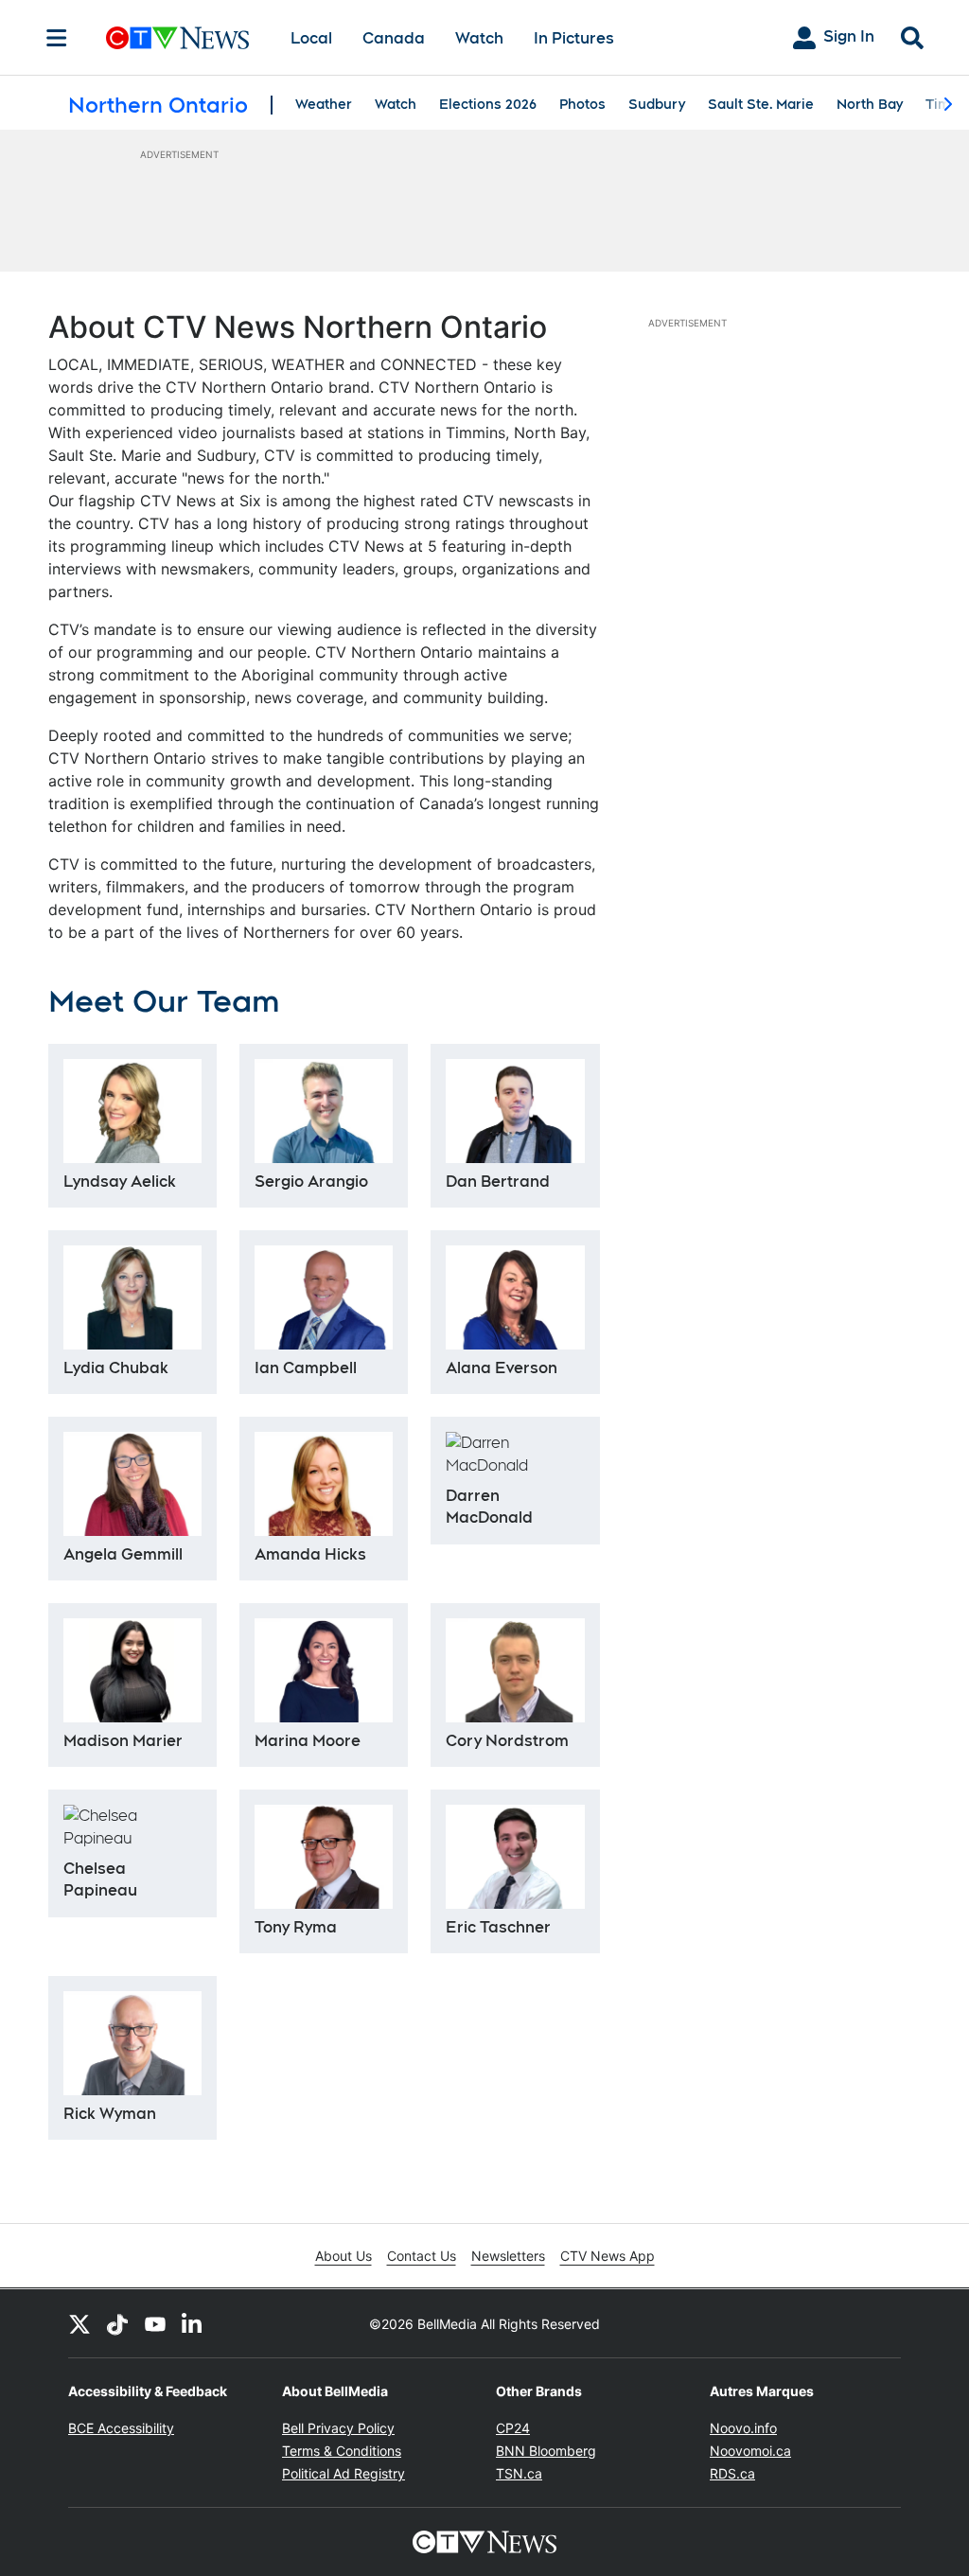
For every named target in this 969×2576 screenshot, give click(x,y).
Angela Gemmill (123, 1554)
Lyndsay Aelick (120, 1182)
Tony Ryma (296, 1927)
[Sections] (57, 38)
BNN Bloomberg (546, 2451)
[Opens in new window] (324, 1857)
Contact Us (422, 2256)
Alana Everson (502, 1368)
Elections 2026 (488, 104)
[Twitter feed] (79, 2323)
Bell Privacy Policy (338, 2428)
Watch (479, 38)
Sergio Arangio (311, 1182)
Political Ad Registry (344, 2473)
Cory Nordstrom (507, 1741)
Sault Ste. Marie (761, 104)
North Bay (870, 104)
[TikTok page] (117, 2323)
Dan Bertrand (498, 1182)
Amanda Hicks (310, 1554)
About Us (344, 2256)
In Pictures (574, 38)
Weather (324, 104)
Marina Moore (308, 1741)
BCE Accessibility (121, 2428)
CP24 (513, 2428)
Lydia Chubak (116, 1368)
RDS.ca (732, 2473)
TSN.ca (519, 2473)
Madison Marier (123, 1741)
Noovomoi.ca (750, 2451)
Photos (582, 104)
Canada (394, 38)
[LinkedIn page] (193, 2323)
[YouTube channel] (155, 2323)
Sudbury (657, 104)
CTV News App (608, 2256)
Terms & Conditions (342, 2451)
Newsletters (508, 2256)
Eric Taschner (498, 1927)
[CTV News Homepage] (177, 38)
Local (311, 38)
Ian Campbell (306, 1368)
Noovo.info (743, 2428)
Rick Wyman (110, 2114)
